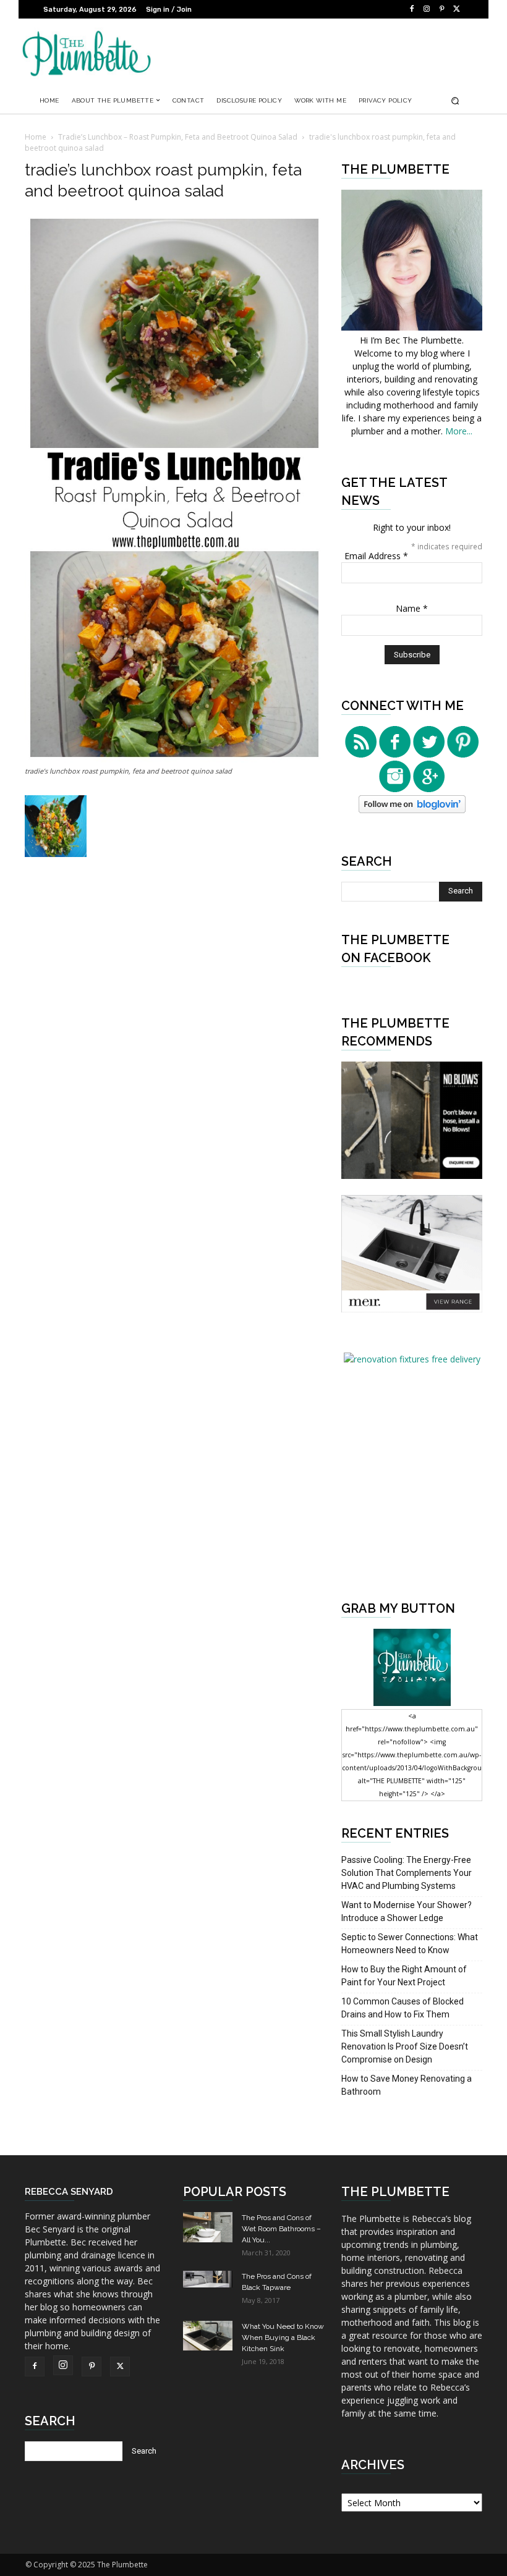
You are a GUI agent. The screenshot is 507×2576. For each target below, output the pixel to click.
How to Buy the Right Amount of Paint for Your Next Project (404, 1976)
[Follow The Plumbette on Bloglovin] (412, 810)
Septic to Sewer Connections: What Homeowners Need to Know (410, 1944)
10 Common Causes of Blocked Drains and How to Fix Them (403, 2008)
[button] (455, 100)
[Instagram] (427, 9)
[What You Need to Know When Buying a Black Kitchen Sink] (208, 2335)
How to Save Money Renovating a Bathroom (407, 2085)
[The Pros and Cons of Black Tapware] (208, 2279)
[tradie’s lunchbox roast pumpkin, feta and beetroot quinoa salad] (174, 759)
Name (412, 608)
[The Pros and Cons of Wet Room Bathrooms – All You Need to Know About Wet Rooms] (208, 2227)
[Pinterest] (441, 9)
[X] (456, 9)
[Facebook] (412, 9)
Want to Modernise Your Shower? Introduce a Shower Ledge (407, 1911)
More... (459, 431)
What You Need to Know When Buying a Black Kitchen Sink (283, 2337)
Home (36, 137)
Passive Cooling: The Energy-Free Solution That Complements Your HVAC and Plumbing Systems (407, 1873)
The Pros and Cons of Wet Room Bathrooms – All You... (281, 2229)
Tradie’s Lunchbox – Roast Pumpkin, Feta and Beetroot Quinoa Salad (178, 137)
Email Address (376, 556)
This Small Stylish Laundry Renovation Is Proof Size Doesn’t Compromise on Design (405, 2046)
